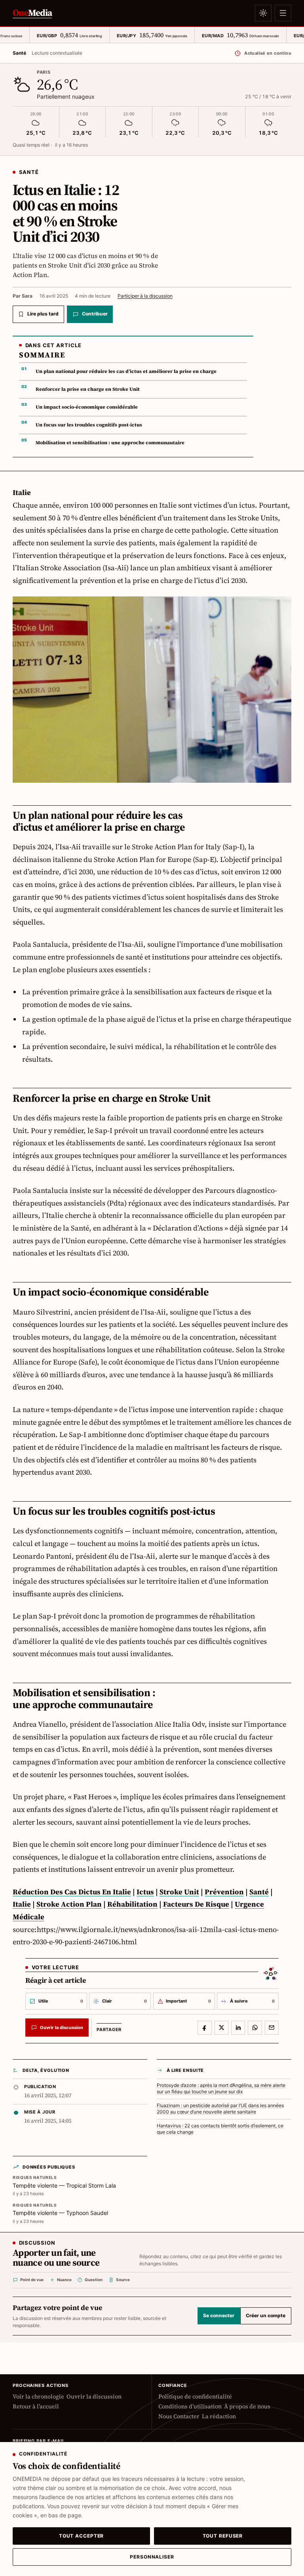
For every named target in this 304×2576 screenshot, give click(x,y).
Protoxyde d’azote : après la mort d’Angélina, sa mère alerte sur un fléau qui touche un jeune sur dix (221, 2089)
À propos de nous (247, 2407)
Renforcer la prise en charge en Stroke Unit (88, 389)
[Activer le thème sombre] (263, 13)
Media (32, 13)
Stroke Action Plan (69, 1904)
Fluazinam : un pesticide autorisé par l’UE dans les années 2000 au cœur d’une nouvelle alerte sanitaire (220, 2109)
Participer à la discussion (145, 296)
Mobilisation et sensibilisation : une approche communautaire (110, 443)
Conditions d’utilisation (190, 2407)
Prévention (224, 1892)
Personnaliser (152, 2557)
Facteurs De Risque (196, 1904)
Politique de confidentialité (195, 2397)
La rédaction (219, 2416)
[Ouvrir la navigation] (283, 13)
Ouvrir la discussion (94, 2397)
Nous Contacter (179, 2416)
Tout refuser (223, 2536)
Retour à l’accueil (36, 2407)
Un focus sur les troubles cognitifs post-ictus (89, 425)
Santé (259, 1892)
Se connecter (219, 2316)
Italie (22, 1904)
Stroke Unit (179, 1892)
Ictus (145, 1892)
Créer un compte (266, 2316)
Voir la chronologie (38, 2397)
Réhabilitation (132, 1904)
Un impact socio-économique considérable (87, 407)
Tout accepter (82, 2536)
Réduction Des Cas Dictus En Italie (72, 1892)
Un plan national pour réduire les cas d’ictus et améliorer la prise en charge (126, 371)
